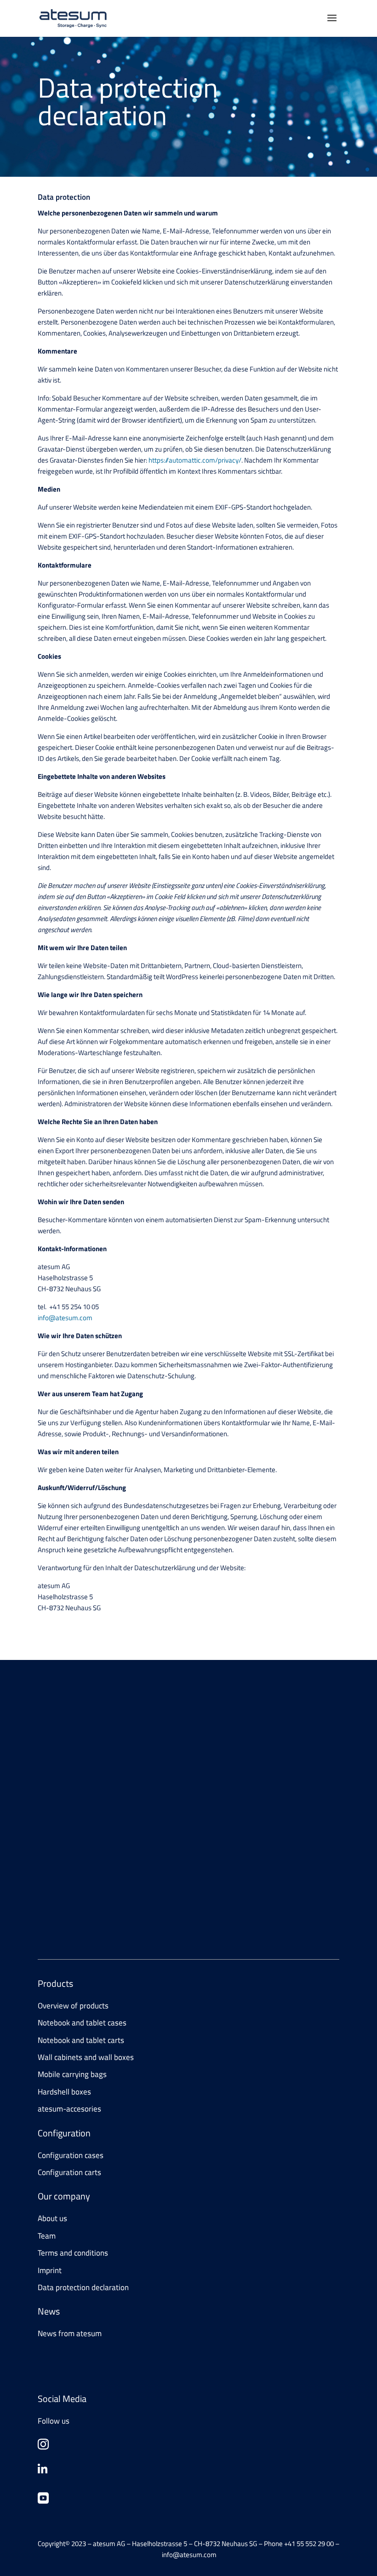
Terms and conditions (73, 2253)
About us (52, 2218)
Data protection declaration (83, 2287)
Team (47, 2236)
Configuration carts (69, 2172)
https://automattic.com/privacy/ (195, 460)
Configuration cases (71, 2155)
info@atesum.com (65, 1318)
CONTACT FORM (75, 1791)
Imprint (50, 2270)
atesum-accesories (69, 2109)
